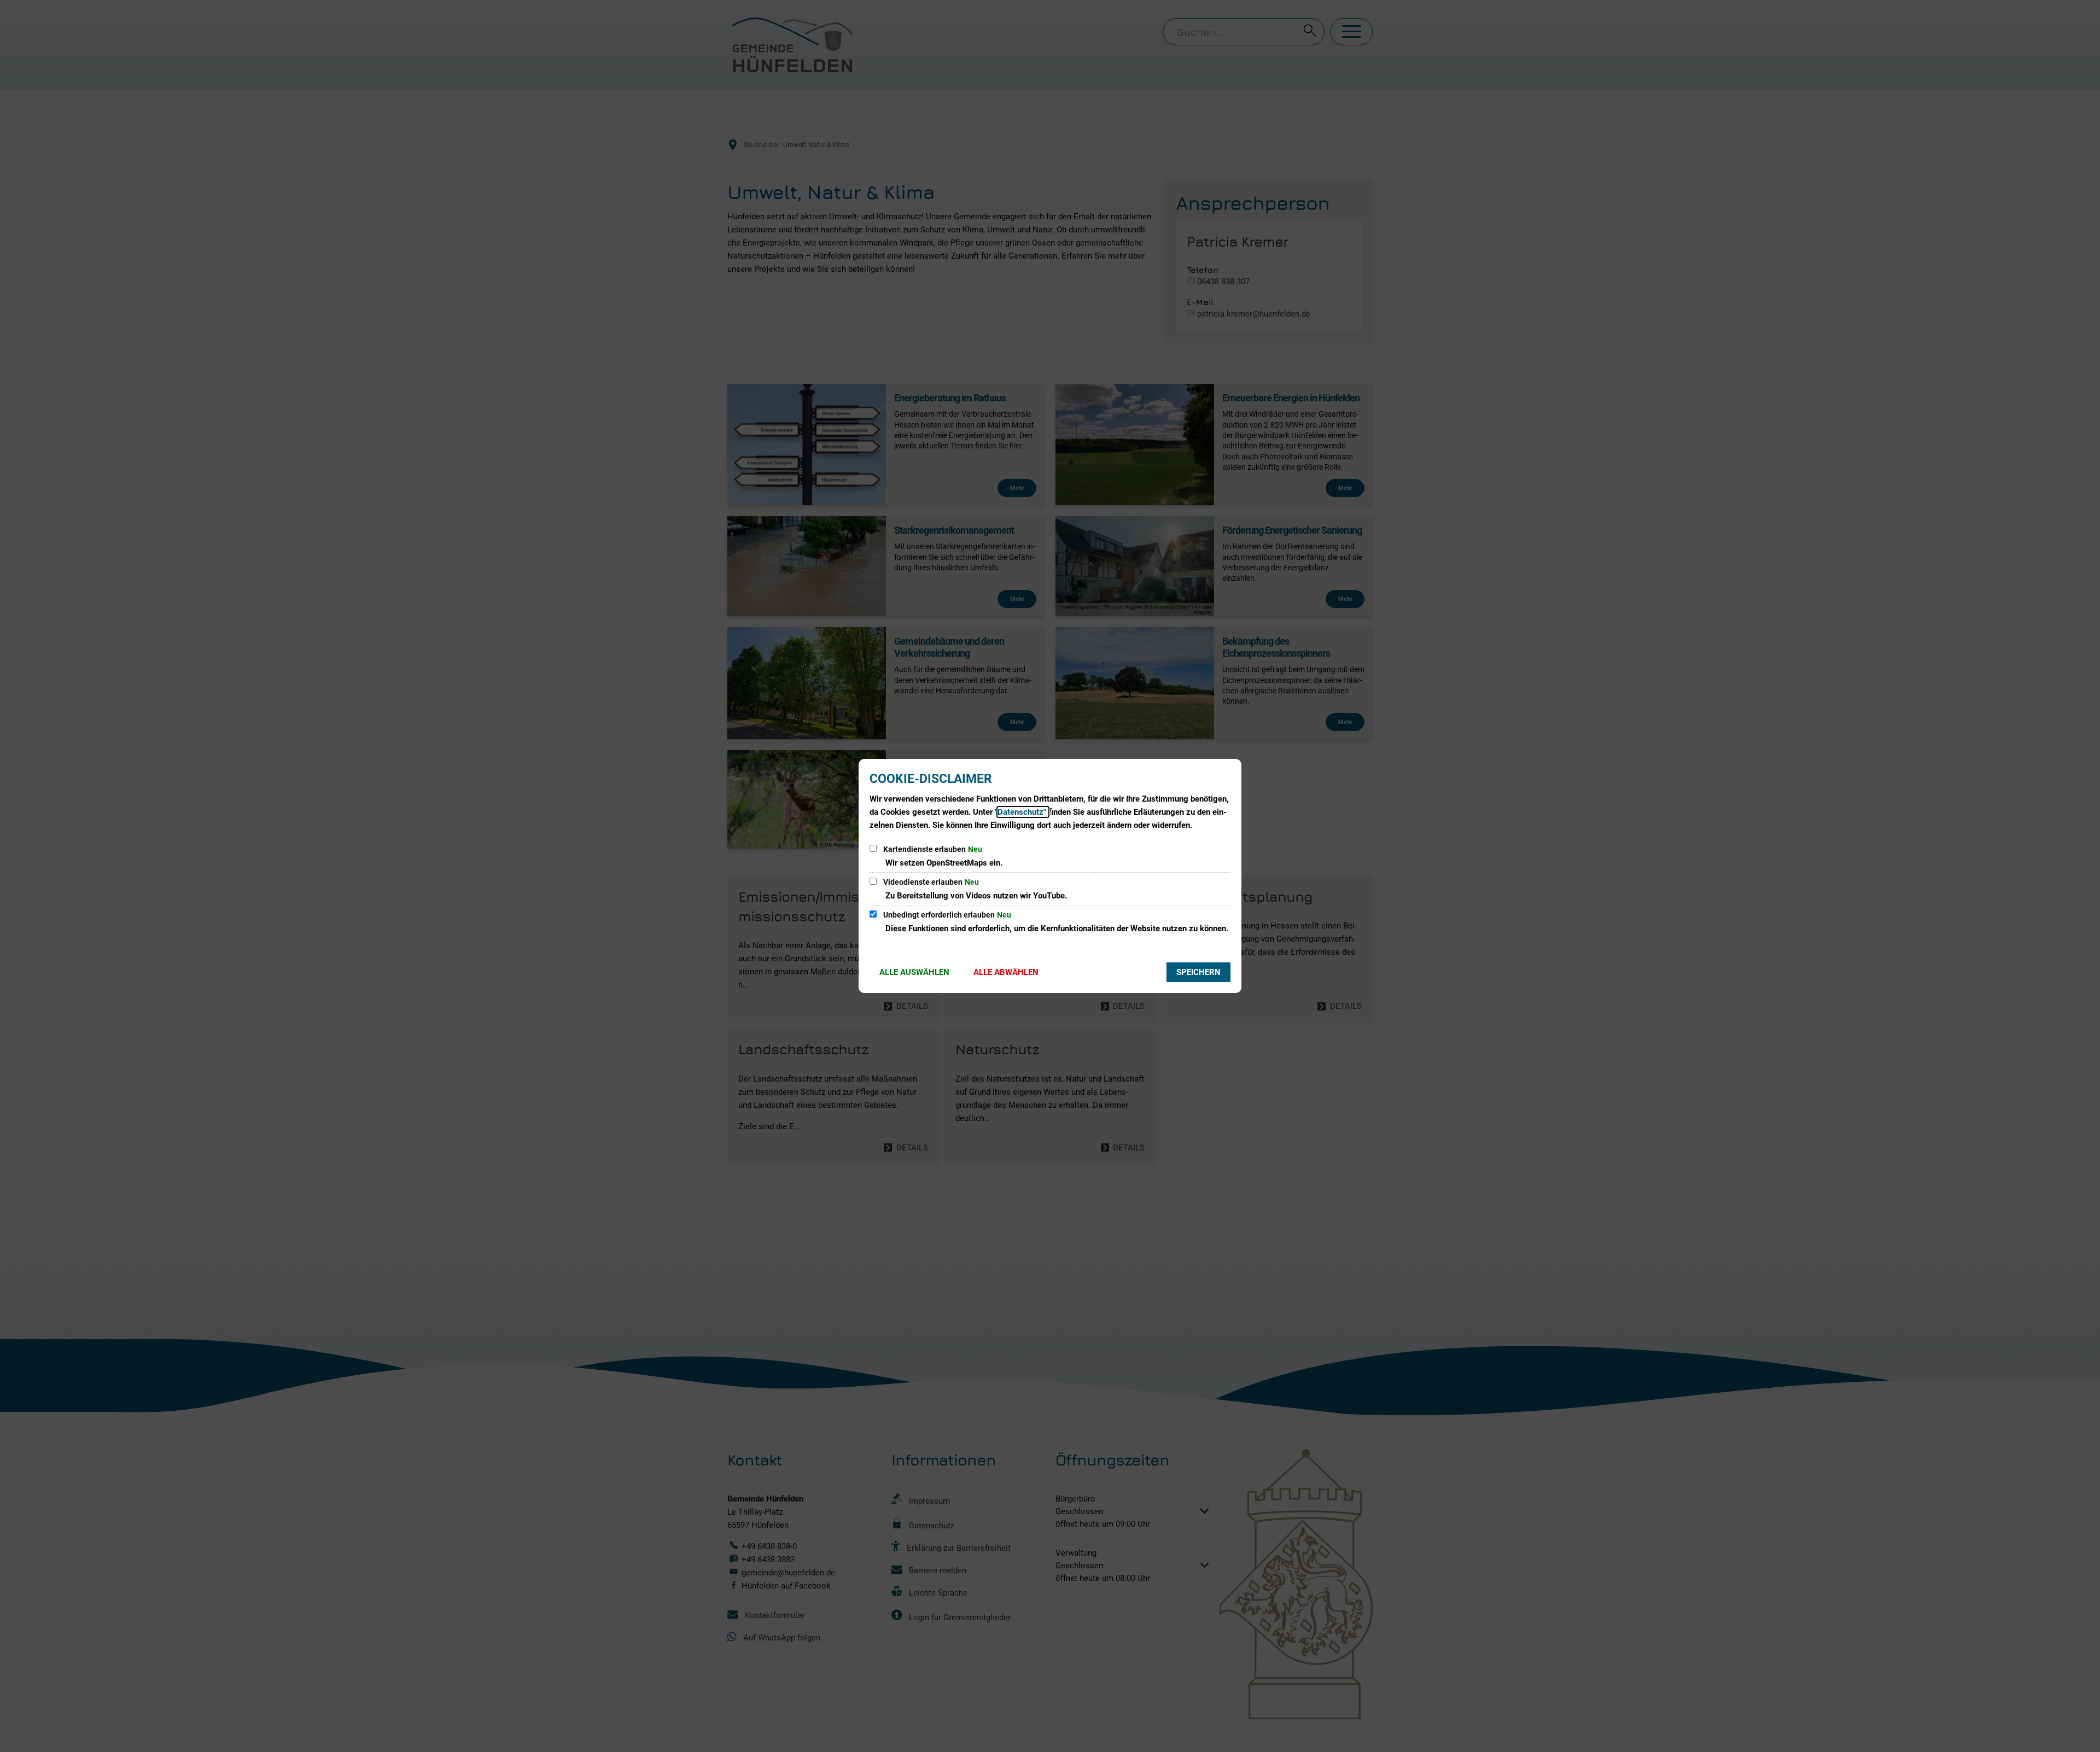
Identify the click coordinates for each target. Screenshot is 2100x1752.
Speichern (1198, 972)
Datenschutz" (1023, 812)
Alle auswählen (914, 972)
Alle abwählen (1006, 972)
